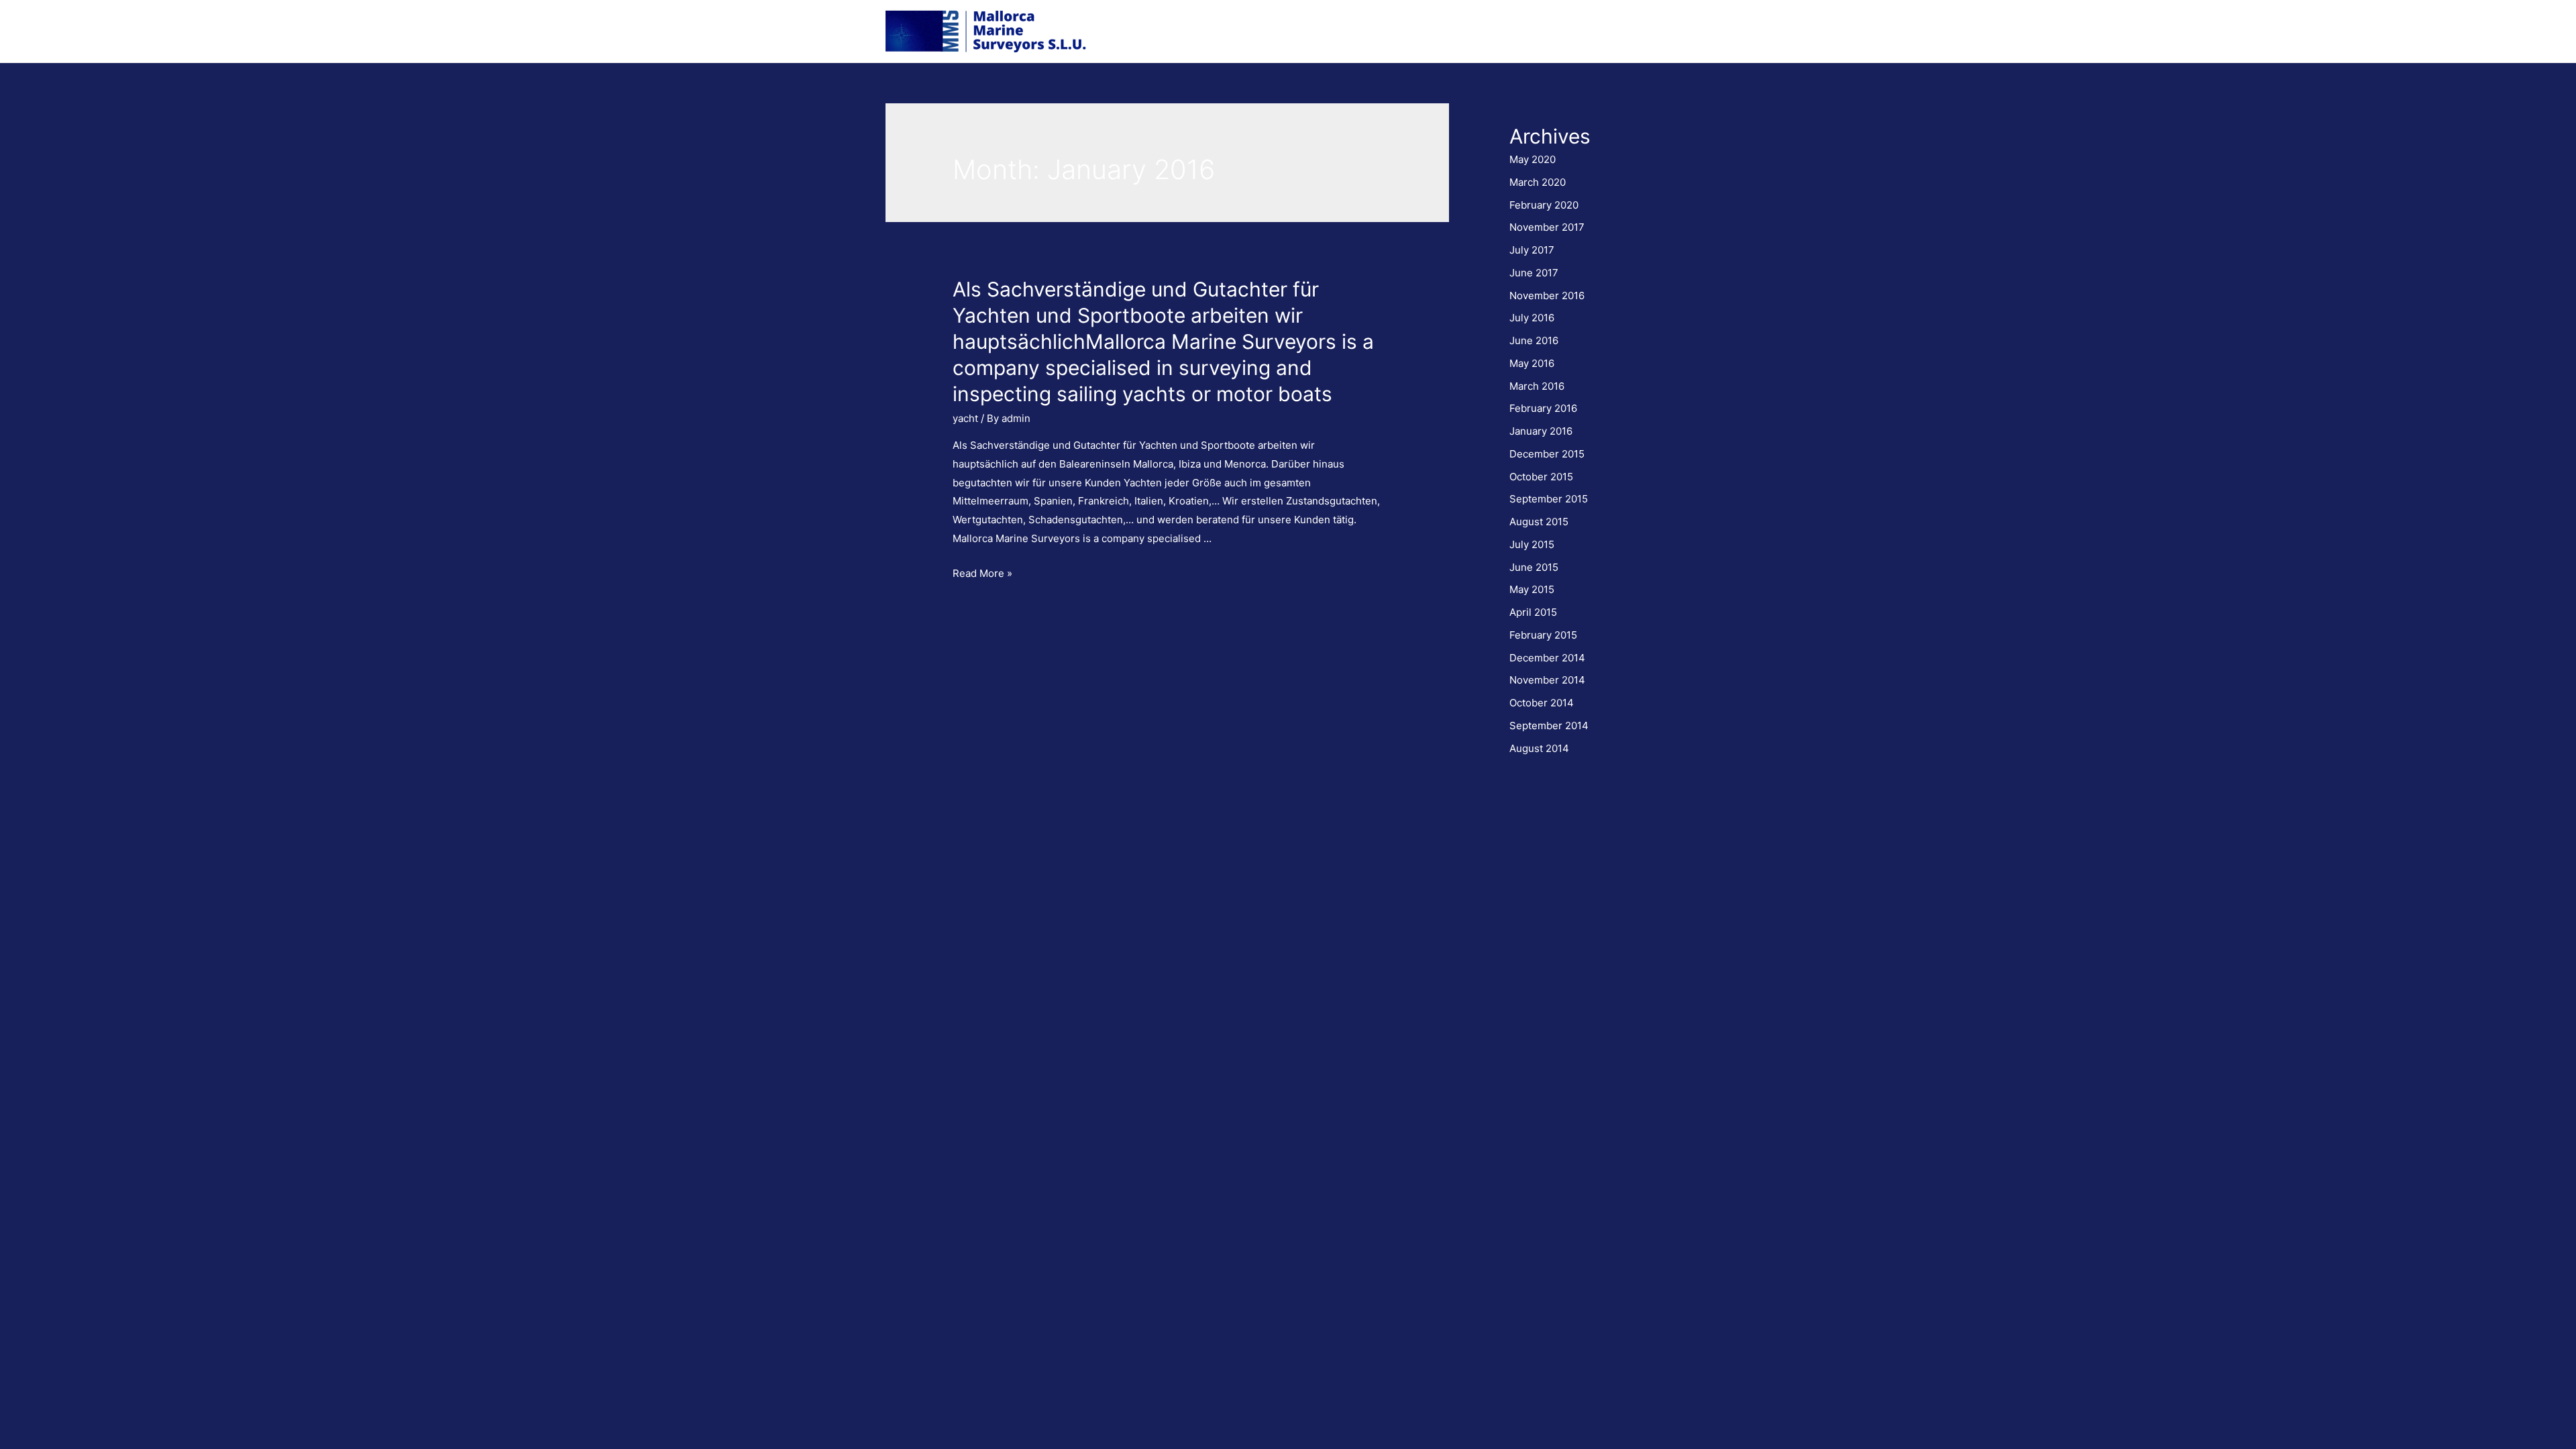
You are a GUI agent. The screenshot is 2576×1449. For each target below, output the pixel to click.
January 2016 (1541, 431)
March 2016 (1537, 386)
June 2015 (1534, 567)
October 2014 (1542, 703)
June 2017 (1534, 273)
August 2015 (1539, 522)
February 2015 (1543, 635)
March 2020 (1538, 182)
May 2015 (1532, 589)
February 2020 (1544, 205)
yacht (965, 418)
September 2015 (1549, 499)
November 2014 (1547, 680)
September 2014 (1549, 726)
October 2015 (1541, 477)
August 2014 (1539, 748)
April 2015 (1533, 612)
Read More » (982, 573)
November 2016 (1547, 296)
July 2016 (1532, 318)
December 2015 (1547, 454)
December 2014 (1547, 658)
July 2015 (1532, 544)
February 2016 (1543, 408)
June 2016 (1534, 340)
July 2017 (1532, 250)
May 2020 (1533, 159)
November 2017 (1547, 227)
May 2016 (1532, 363)
